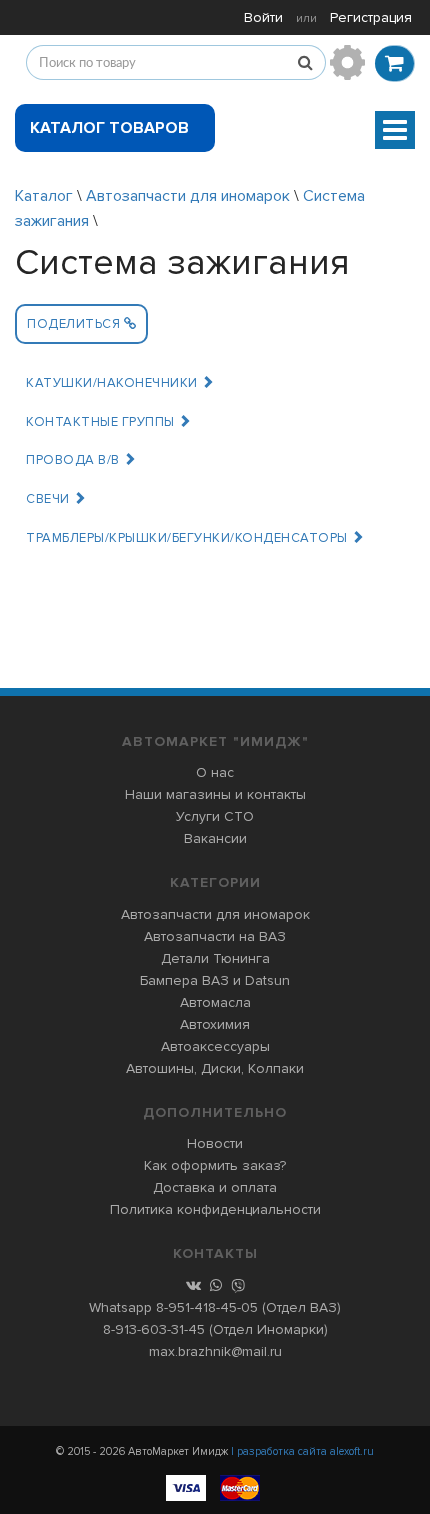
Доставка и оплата (215, 1187)
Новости (215, 1143)
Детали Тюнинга (215, 958)
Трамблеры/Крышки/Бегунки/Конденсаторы (188, 538)
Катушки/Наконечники (113, 383)
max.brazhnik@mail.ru (215, 1351)
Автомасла (215, 1002)
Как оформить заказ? (215, 1165)
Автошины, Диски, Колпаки (215, 1068)
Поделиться (75, 324)
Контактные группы (102, 422)
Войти (263, 17)
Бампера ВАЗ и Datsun (215, 980)
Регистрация (371, 17)
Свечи (49, 499)
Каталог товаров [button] (109, 128)
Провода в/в (74, 460)
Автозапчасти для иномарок (188, 196)
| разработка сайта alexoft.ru (302, 1451)
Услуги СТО (215, 816)
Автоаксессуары (215, 1046)
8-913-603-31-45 (154, 1329)
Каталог (44, 196)
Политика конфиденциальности (215, 1209)
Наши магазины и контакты (215, 794)
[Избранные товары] (347, 62)
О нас (215, 772)
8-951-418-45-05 (207, 1307)
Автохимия (215, 1024)
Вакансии (215, 838)
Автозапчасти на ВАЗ (215, 936)
